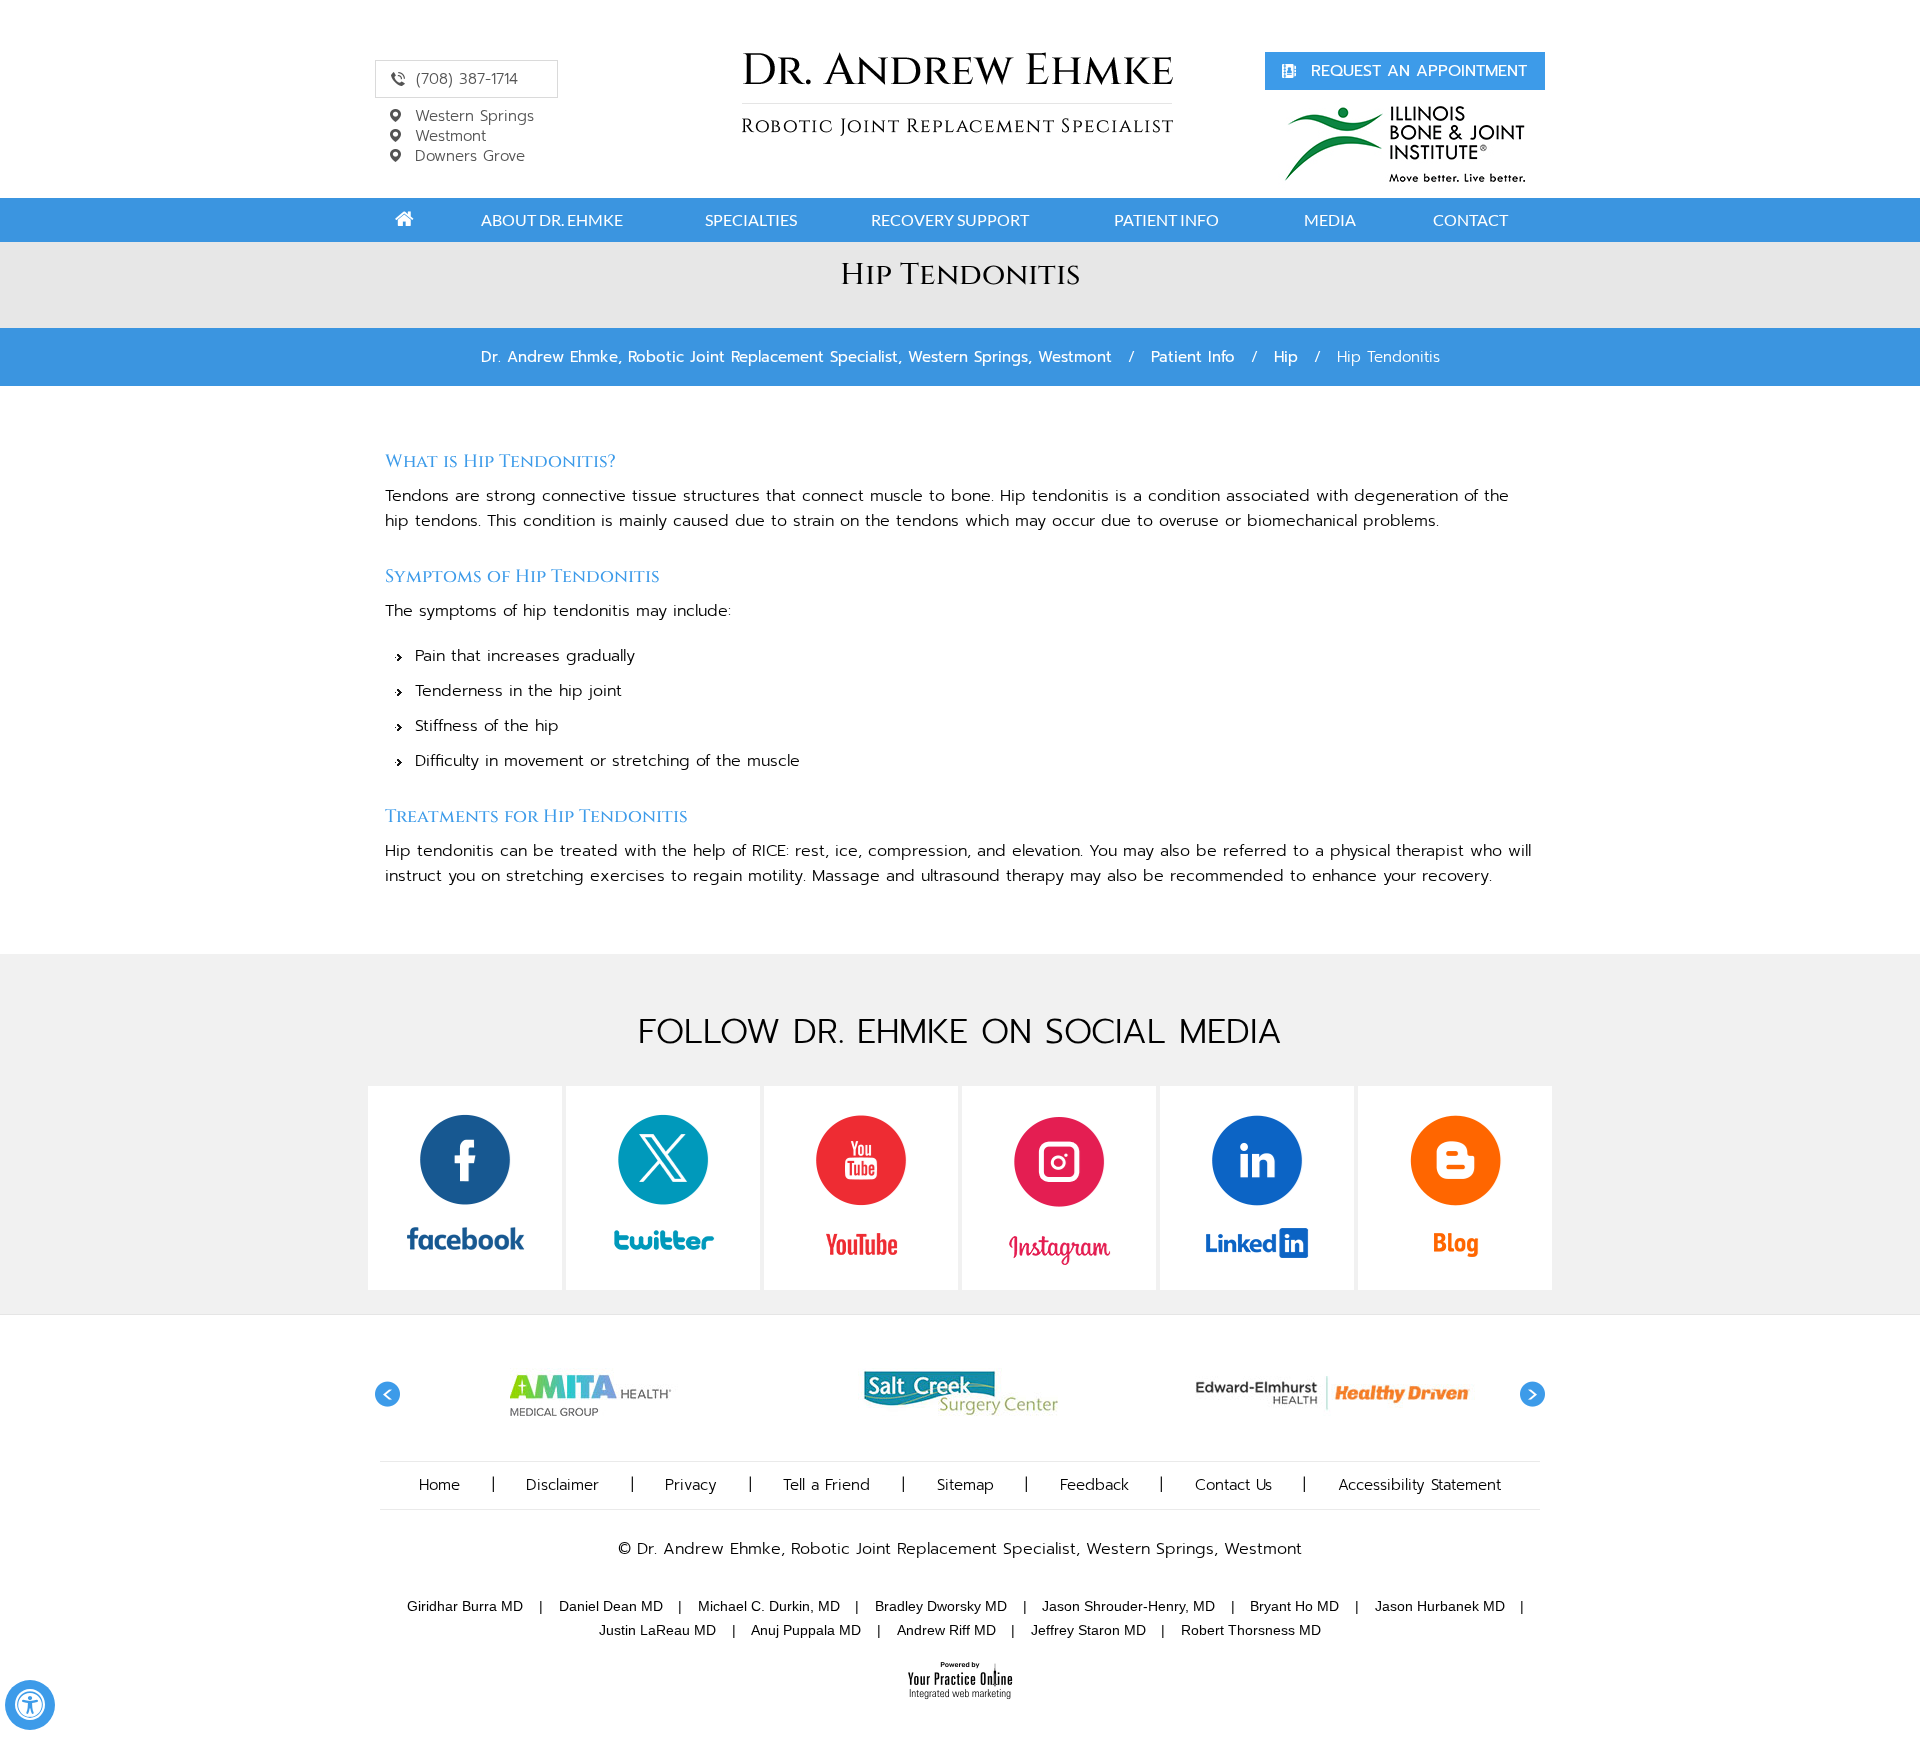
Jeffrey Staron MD (1088, 1630)
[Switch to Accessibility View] (30, 1705)
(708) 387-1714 (467, 79)
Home (404, 220)
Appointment (1419, 71)
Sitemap (965, 1485)
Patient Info (1166, 219)
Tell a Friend (826, 1485)
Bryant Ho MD (1294, 1606)
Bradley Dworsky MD (941, 1606)
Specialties (751, 219)
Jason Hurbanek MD (1440, 1606)
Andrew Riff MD (946, 1630)
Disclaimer (562, 1485)
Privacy (691, 1485)
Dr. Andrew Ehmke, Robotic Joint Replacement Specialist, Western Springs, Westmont (796, 357)
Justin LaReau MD (657, 1630)
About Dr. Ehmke (552, 219)
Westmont (450, 136)
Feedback (1094, 1485)
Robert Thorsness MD (1251, 1630)
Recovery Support (950, 219)
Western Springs (474, 116)
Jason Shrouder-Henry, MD (1128, 1606)
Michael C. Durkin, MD (769, 1606)
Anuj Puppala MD (806, 1630)
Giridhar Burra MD (465, 1606)
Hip (1286, 357)
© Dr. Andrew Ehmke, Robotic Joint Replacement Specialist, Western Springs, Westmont (960, 1549)
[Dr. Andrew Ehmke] (957, 94)
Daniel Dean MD (611, 1606)
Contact (1470, 219)
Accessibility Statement (1419, 1485)
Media (1330, 219)
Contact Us (1233, 1485)
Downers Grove (470, 156)
